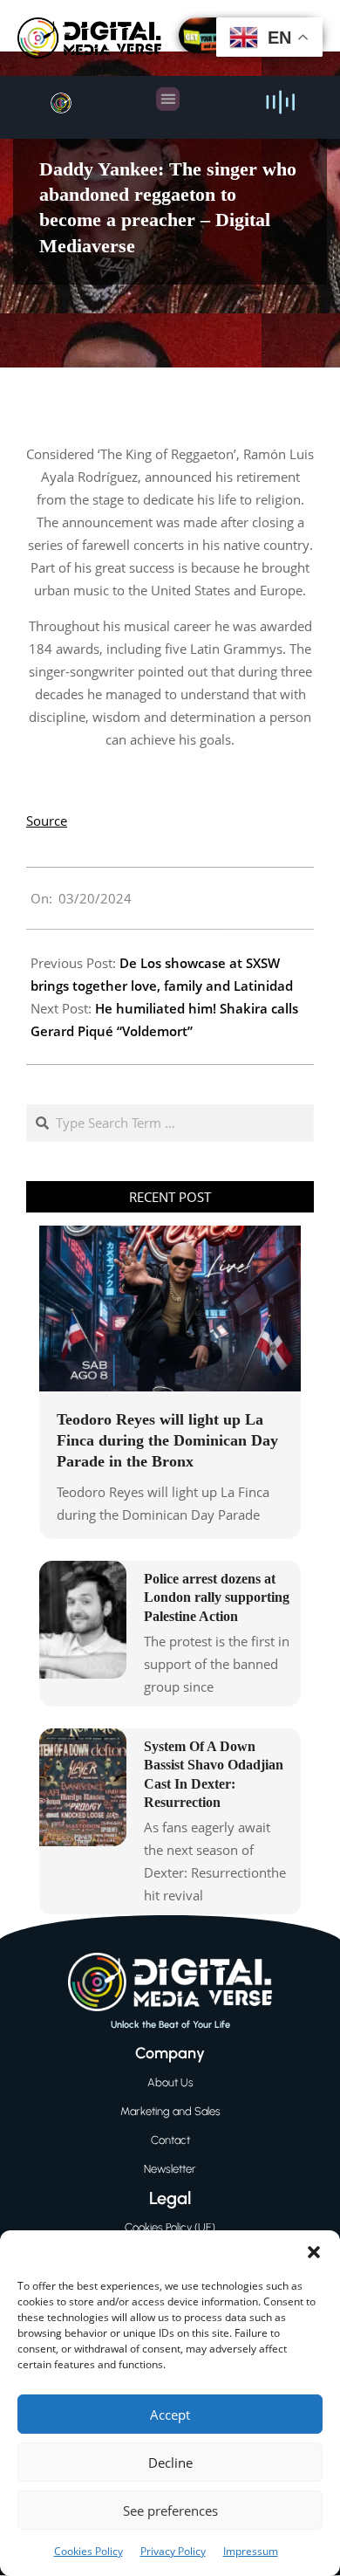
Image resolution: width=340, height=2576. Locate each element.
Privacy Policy (173, 2551)
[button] (314, 2252)
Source (47, 821)
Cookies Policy (88, 2551)
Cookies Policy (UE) (170, 2227)
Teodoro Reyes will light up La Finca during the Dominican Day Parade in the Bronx (167, 1440)
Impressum (251, 2551)
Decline (170, 2463)
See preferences (170, 2511)
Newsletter (170, 2169)
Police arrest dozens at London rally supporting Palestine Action (217, 1597)
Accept (170, 2415)
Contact (170, 2140)
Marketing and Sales (170, 2111)
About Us (170, 2082)
